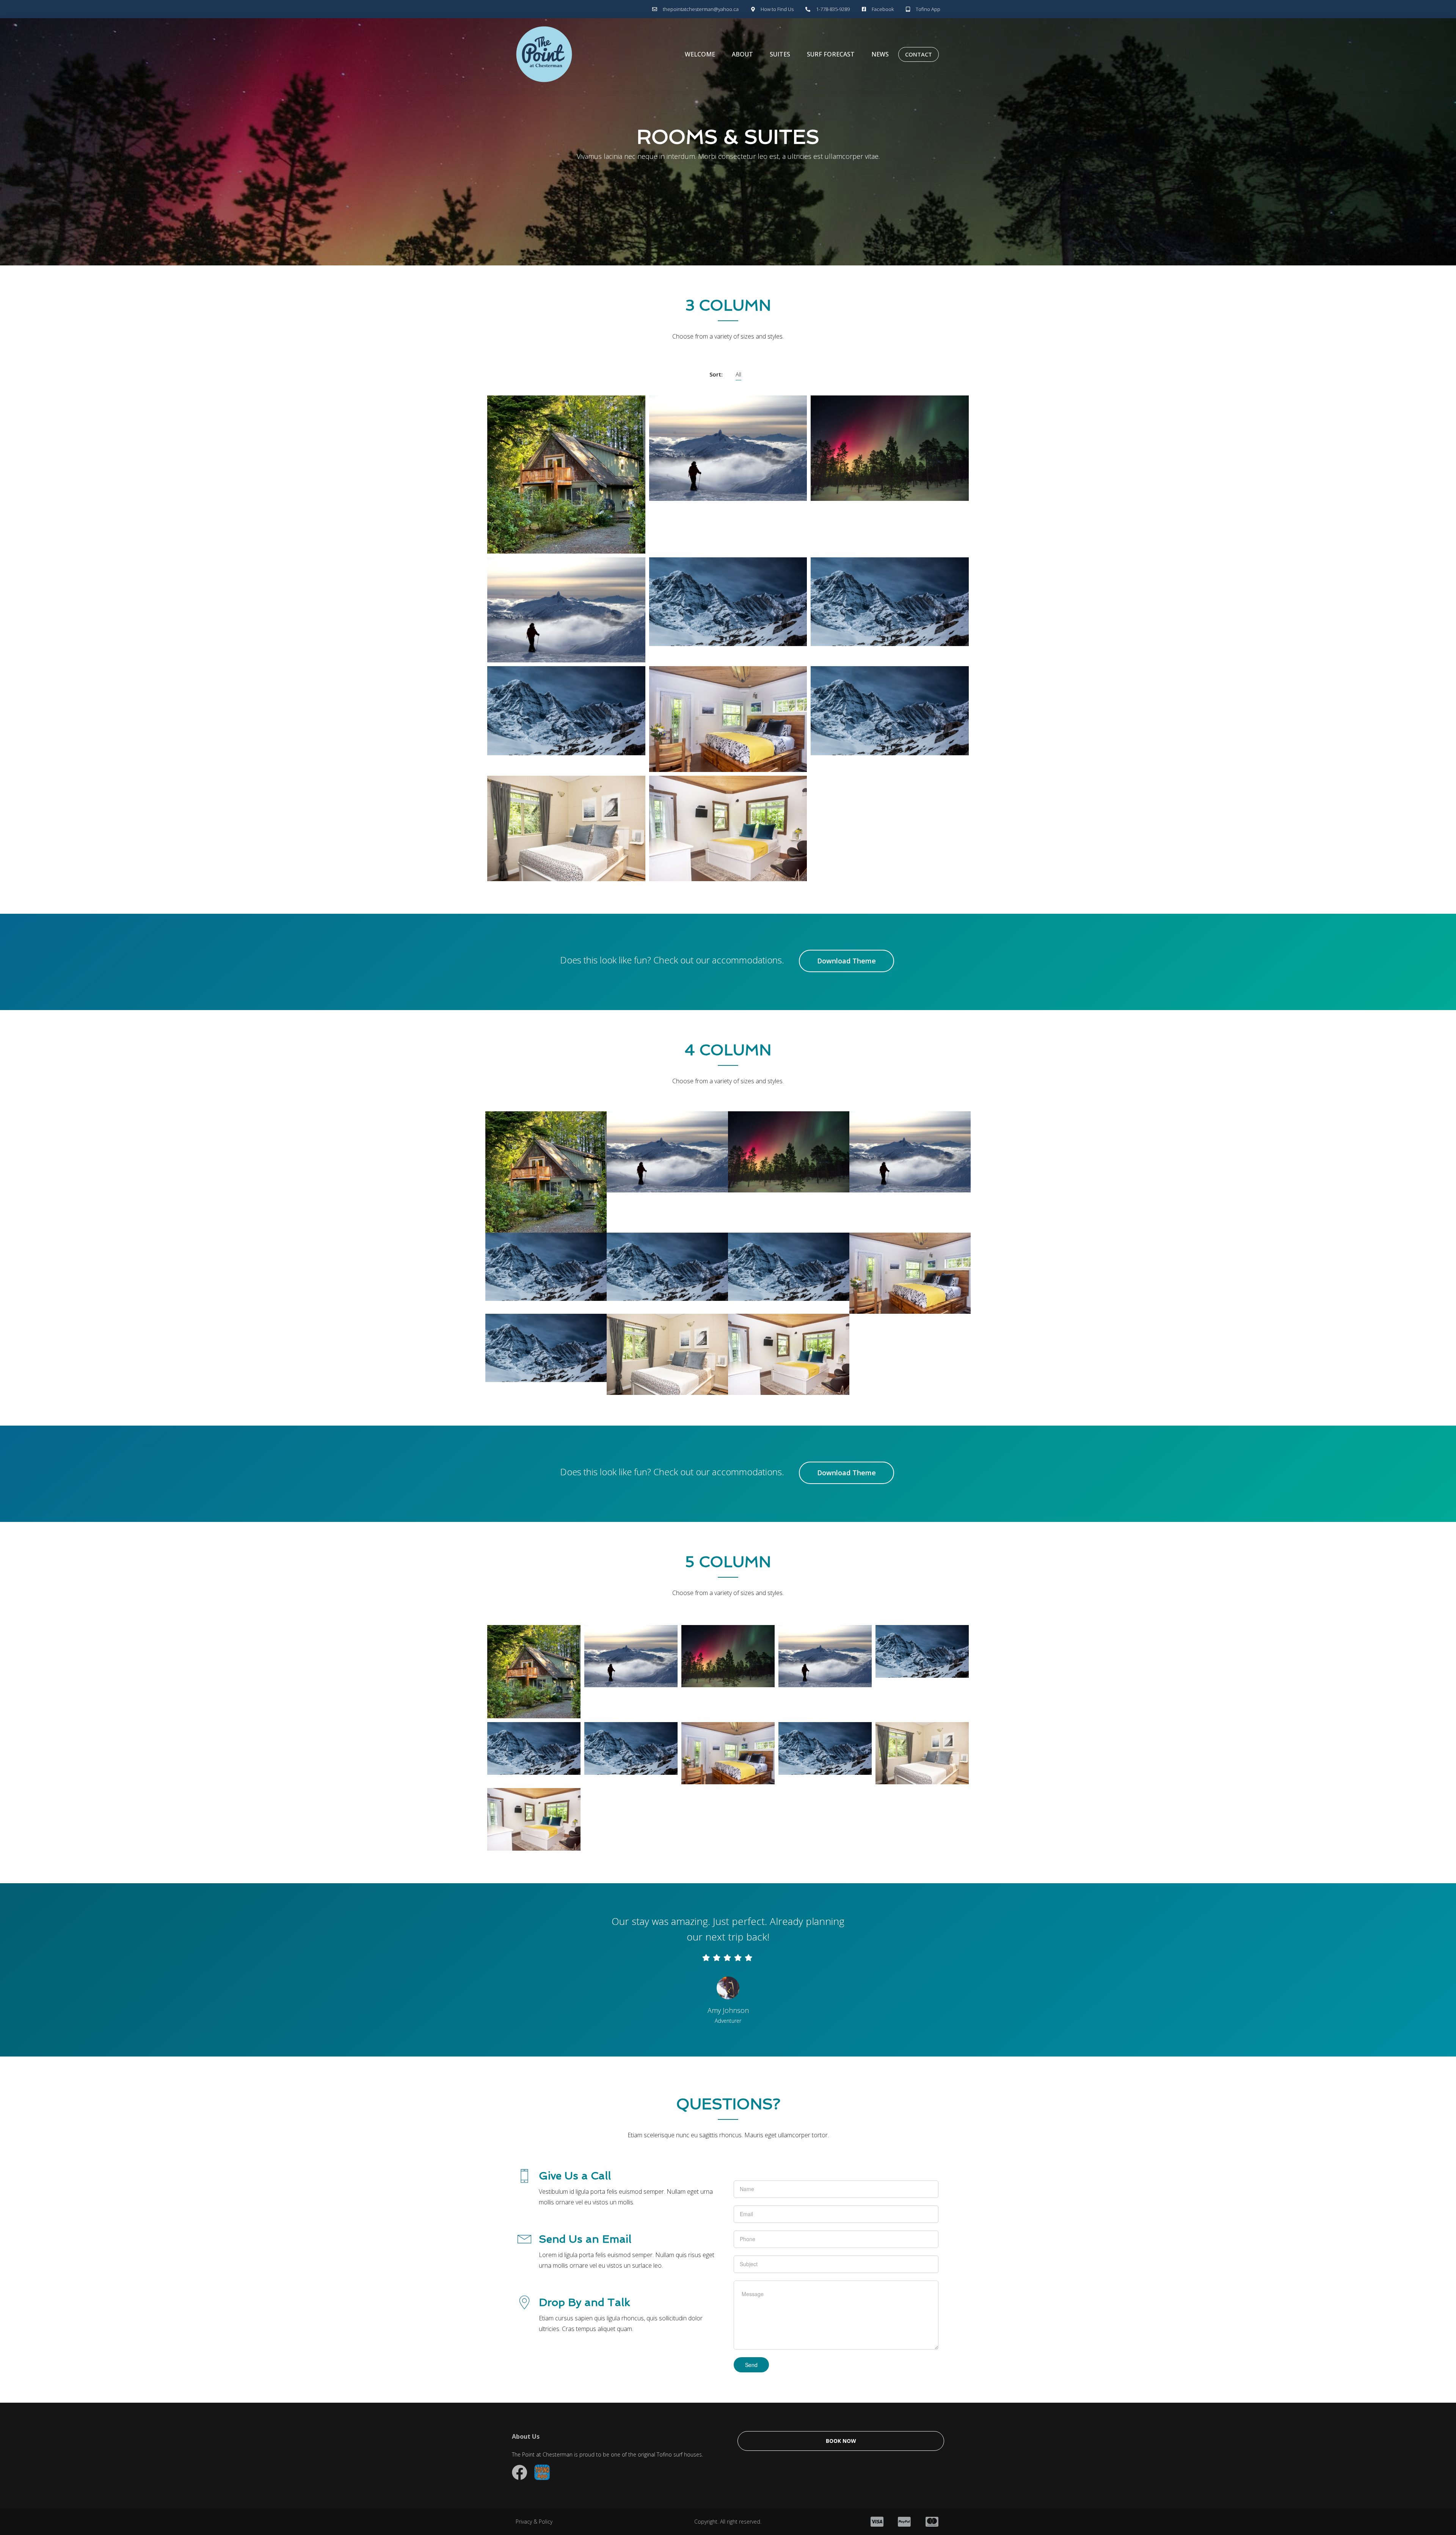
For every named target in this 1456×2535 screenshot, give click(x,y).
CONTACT (919, 54)
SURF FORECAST (831, 54)
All (738, 374)
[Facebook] (520, 2472)
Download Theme (846, 961)
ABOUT (742, 54)
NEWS (880, 54)
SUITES (780, 54)
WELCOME (700, 54)
